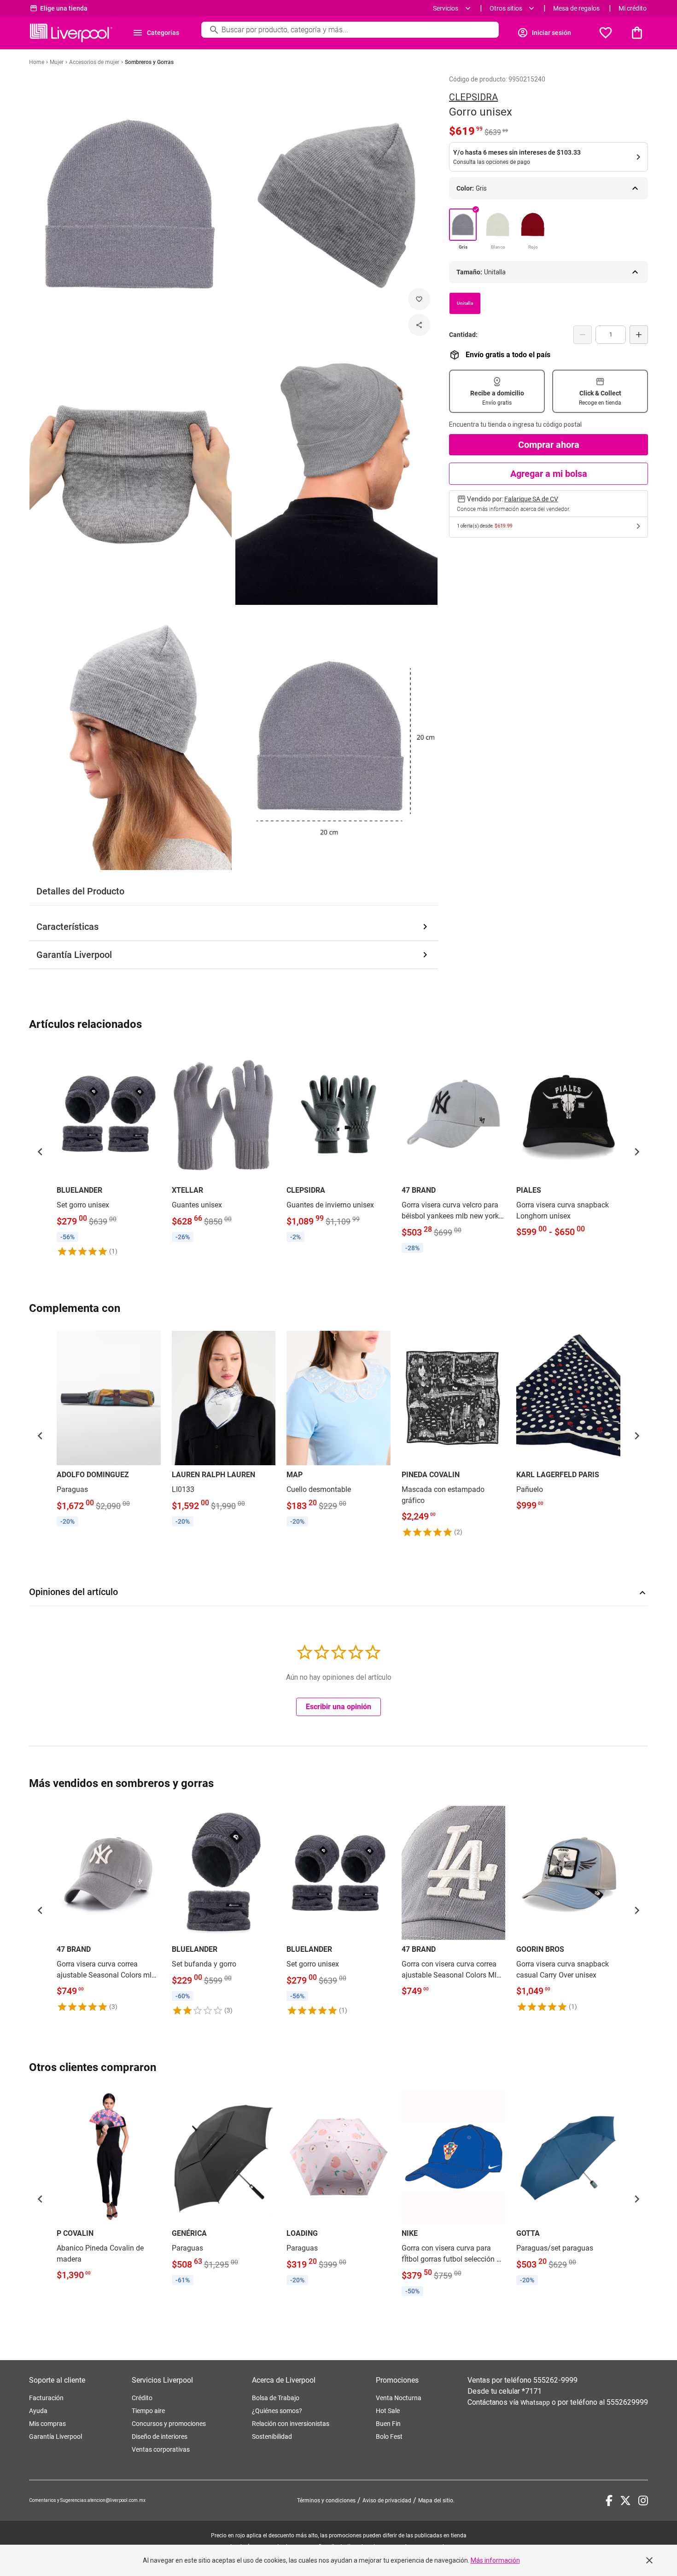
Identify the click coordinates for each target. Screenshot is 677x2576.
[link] (109, 1152)
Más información (495, 2560)
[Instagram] (643, 2501)
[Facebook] (609, 2501)
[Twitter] (625, 2501)
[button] (40, 1152)
